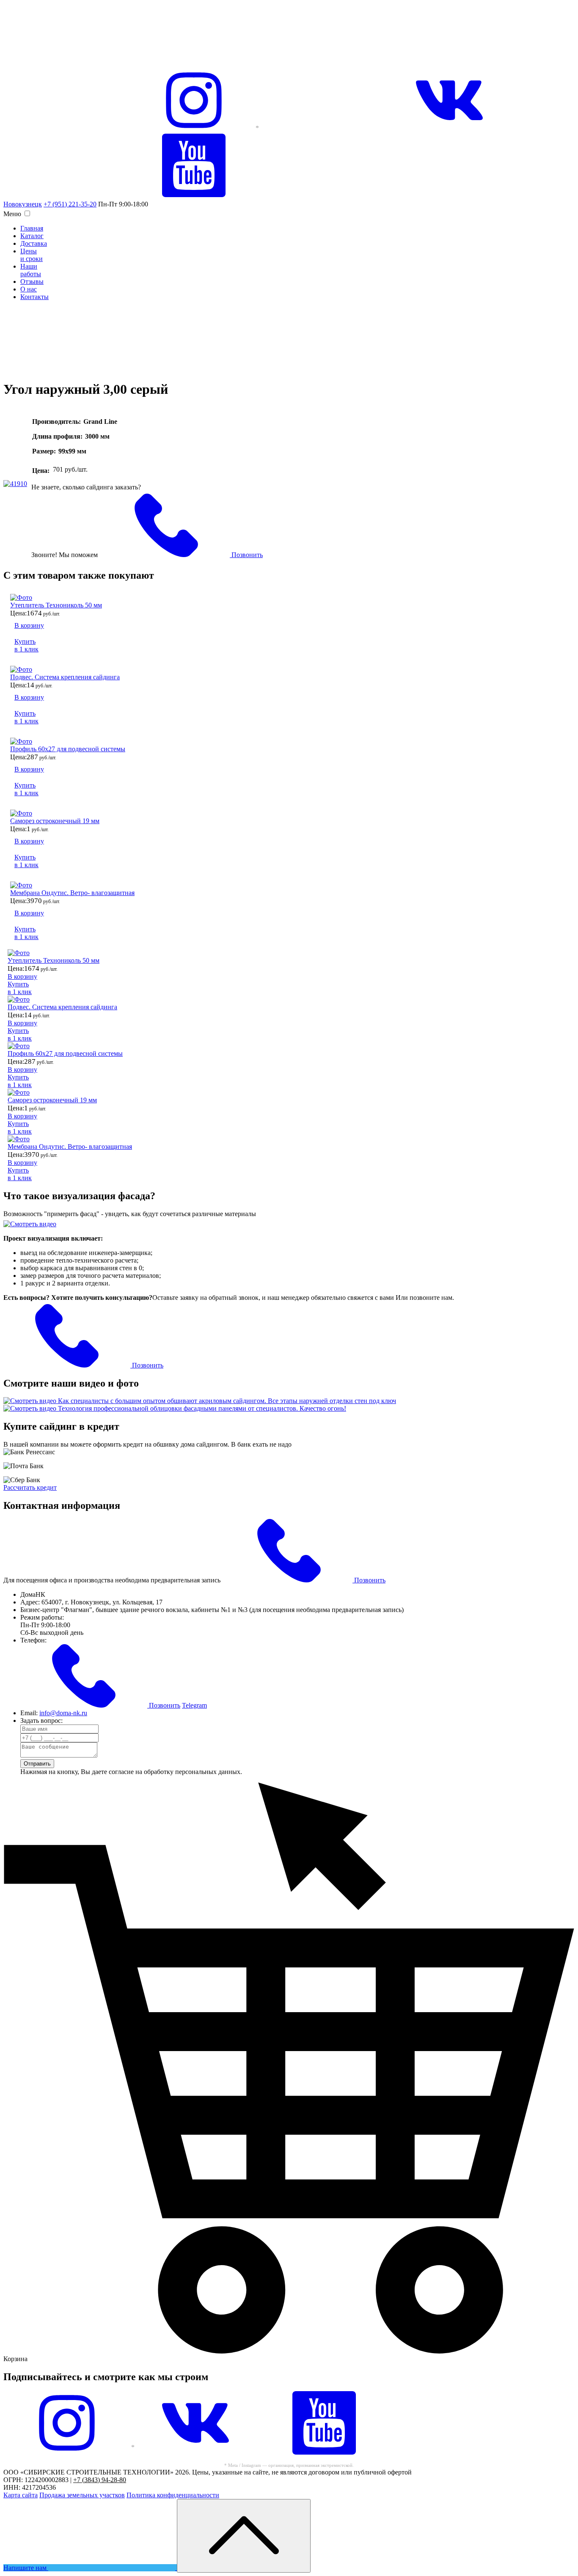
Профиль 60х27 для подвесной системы (68, 749)
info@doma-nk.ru (63, 1713)
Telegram (194, 1705)
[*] (67, 2452)
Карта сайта (21, 2495)
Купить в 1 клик (26, 645)
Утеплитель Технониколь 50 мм (56, 605)
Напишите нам (26, 2568)
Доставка (34, 243)
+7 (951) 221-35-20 (70, 204)
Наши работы (31, 270)
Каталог (32, 236)
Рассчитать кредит (30, 1487)
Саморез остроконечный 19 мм (55, 821)
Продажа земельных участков (82, 2495)
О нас (29, 289)
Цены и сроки (32, 255)
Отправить (37, 1764)
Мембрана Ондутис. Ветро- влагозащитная (72, 893)
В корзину (29, 625)
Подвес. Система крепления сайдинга (65, 677)
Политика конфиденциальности (173, 2495)
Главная (32, 228)
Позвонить (246, 555)
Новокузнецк (23, 204)
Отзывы (32, 281)
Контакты (34, 297)
